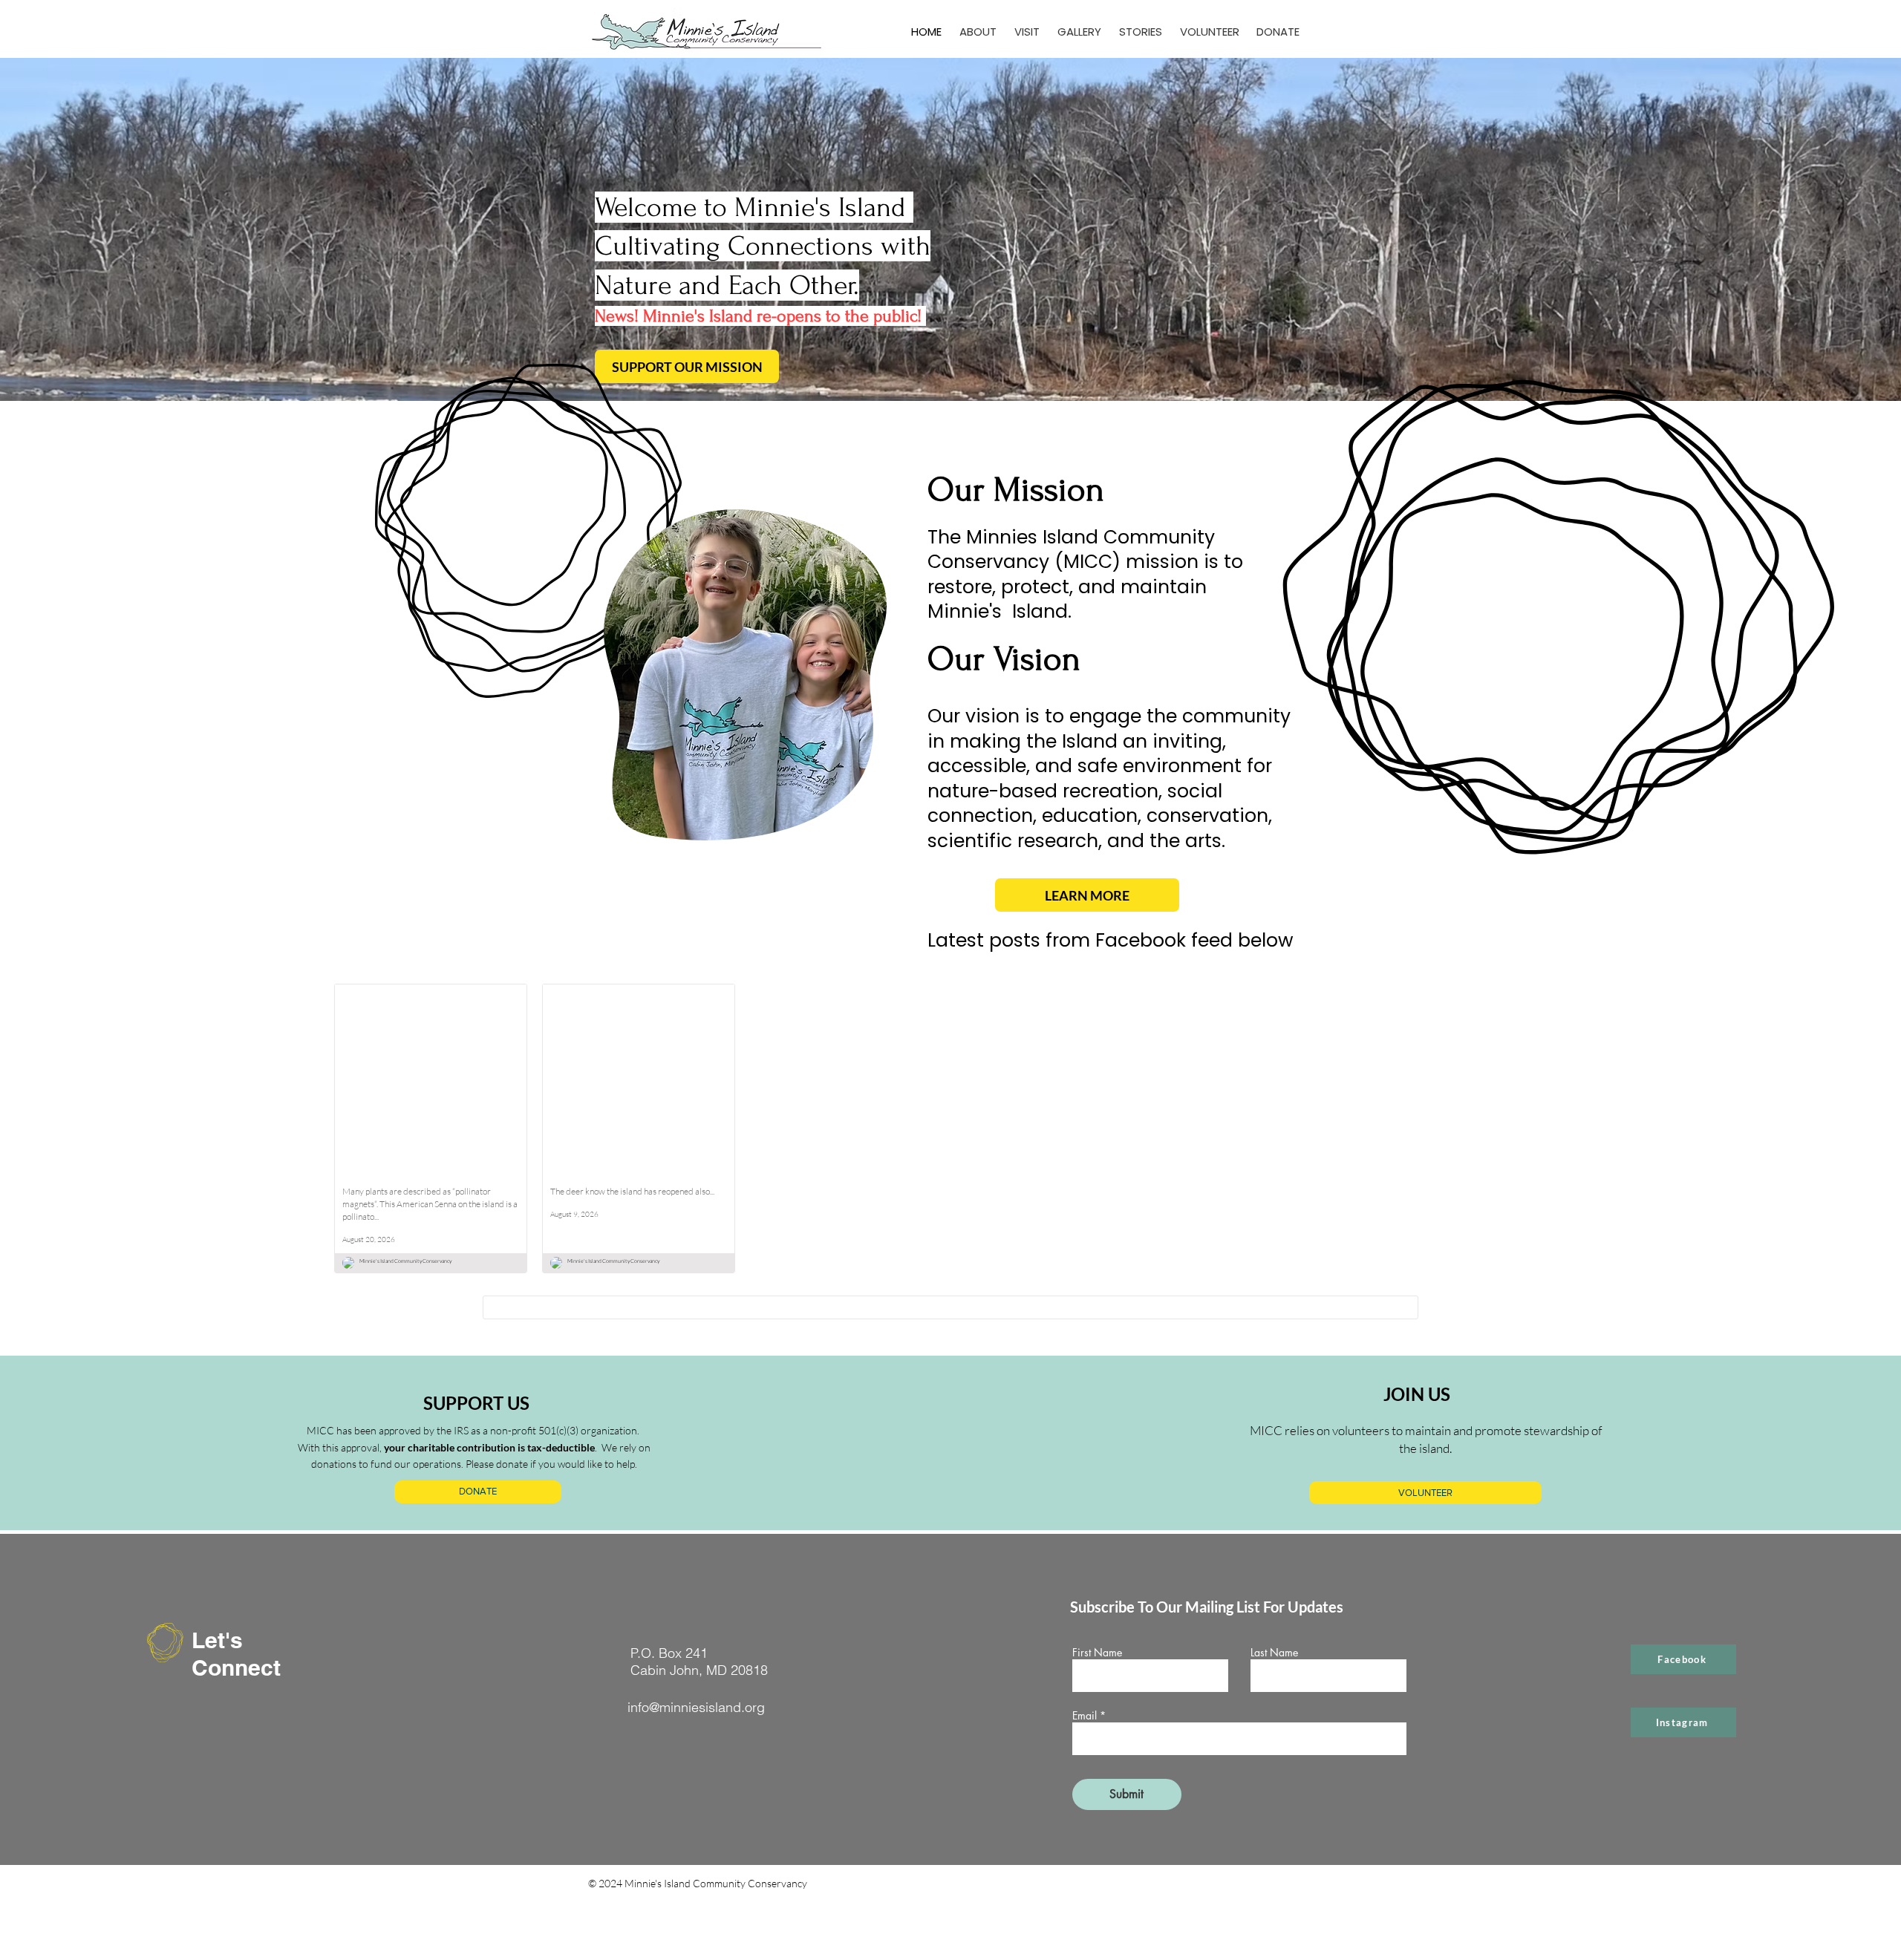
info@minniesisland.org (696, 1707)
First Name (1097, 1653)
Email (1085, 1716)
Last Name (1274, 1653)
